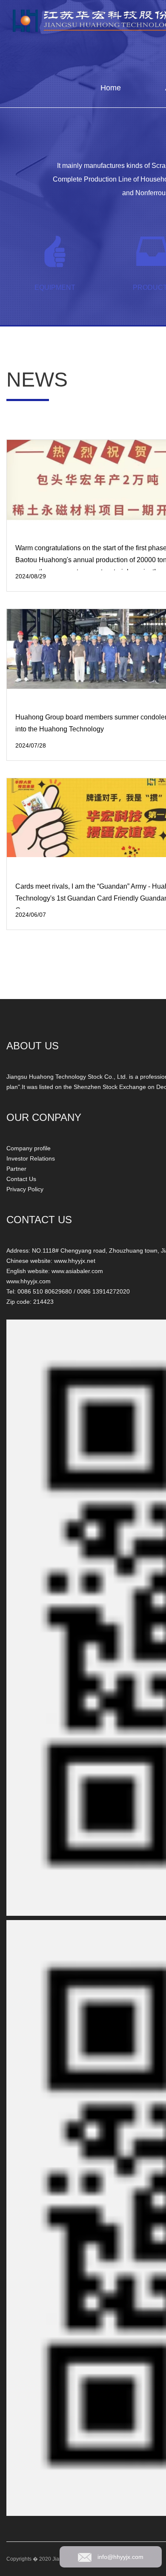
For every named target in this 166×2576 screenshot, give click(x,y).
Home (111, 88)
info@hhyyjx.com (120, 2557)
